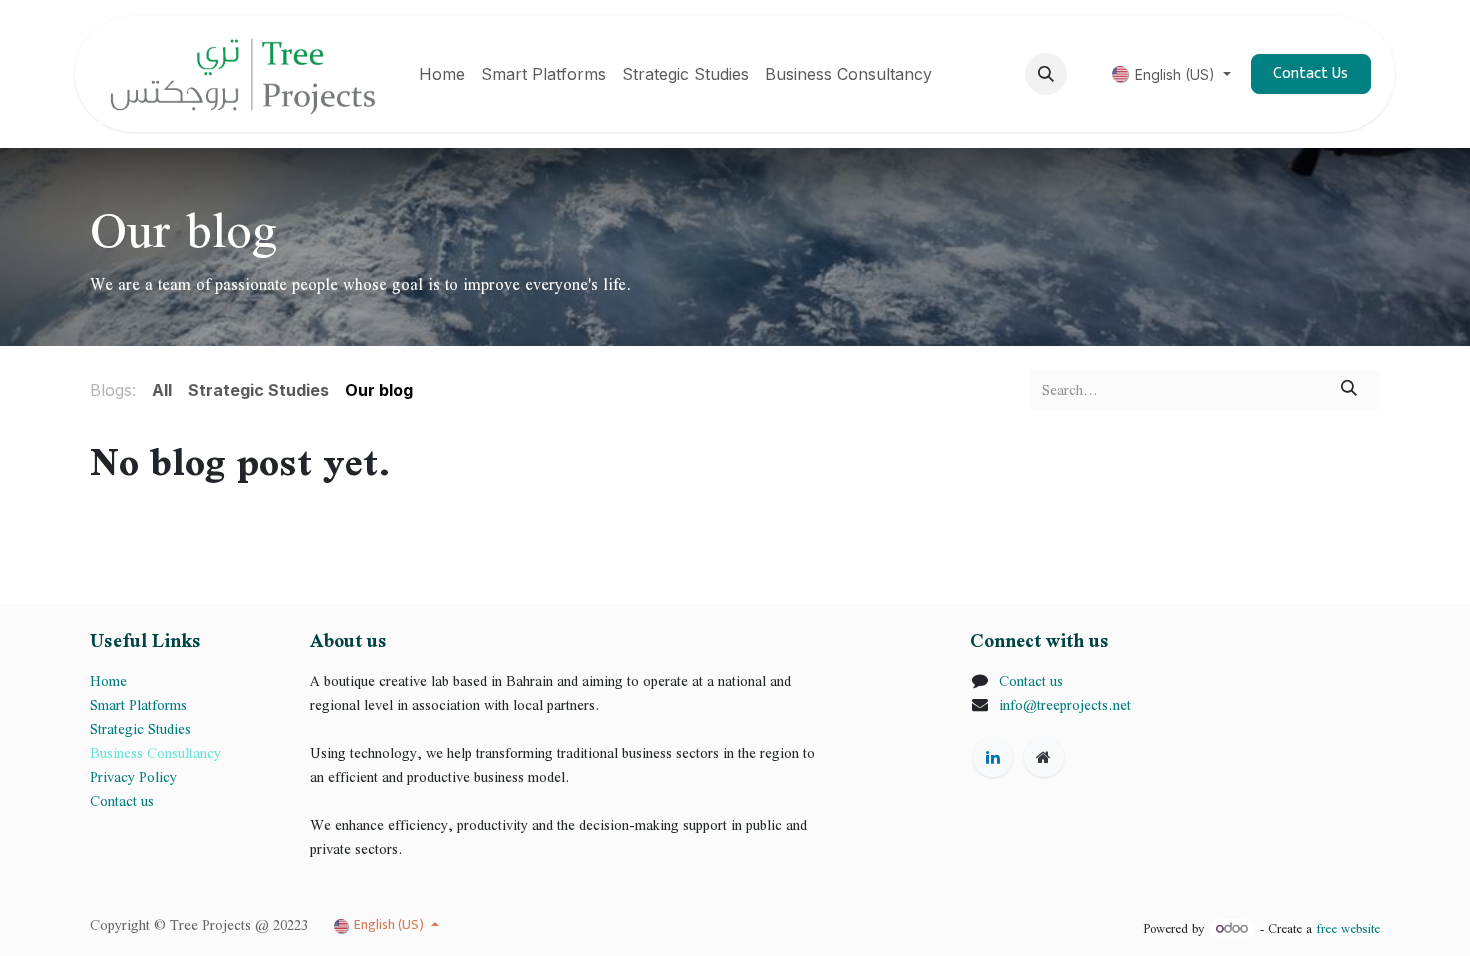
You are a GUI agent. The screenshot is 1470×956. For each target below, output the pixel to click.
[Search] (1349, 390)
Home (108, 681)
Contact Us (1310, 73)
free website (1348, 928)
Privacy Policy (133, 777)
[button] (1046, 74)
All (162, 390)
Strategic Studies (142, 729)
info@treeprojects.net (1065, 705)
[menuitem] (442, 74)
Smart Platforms (138, 705)
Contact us (122, 801)
